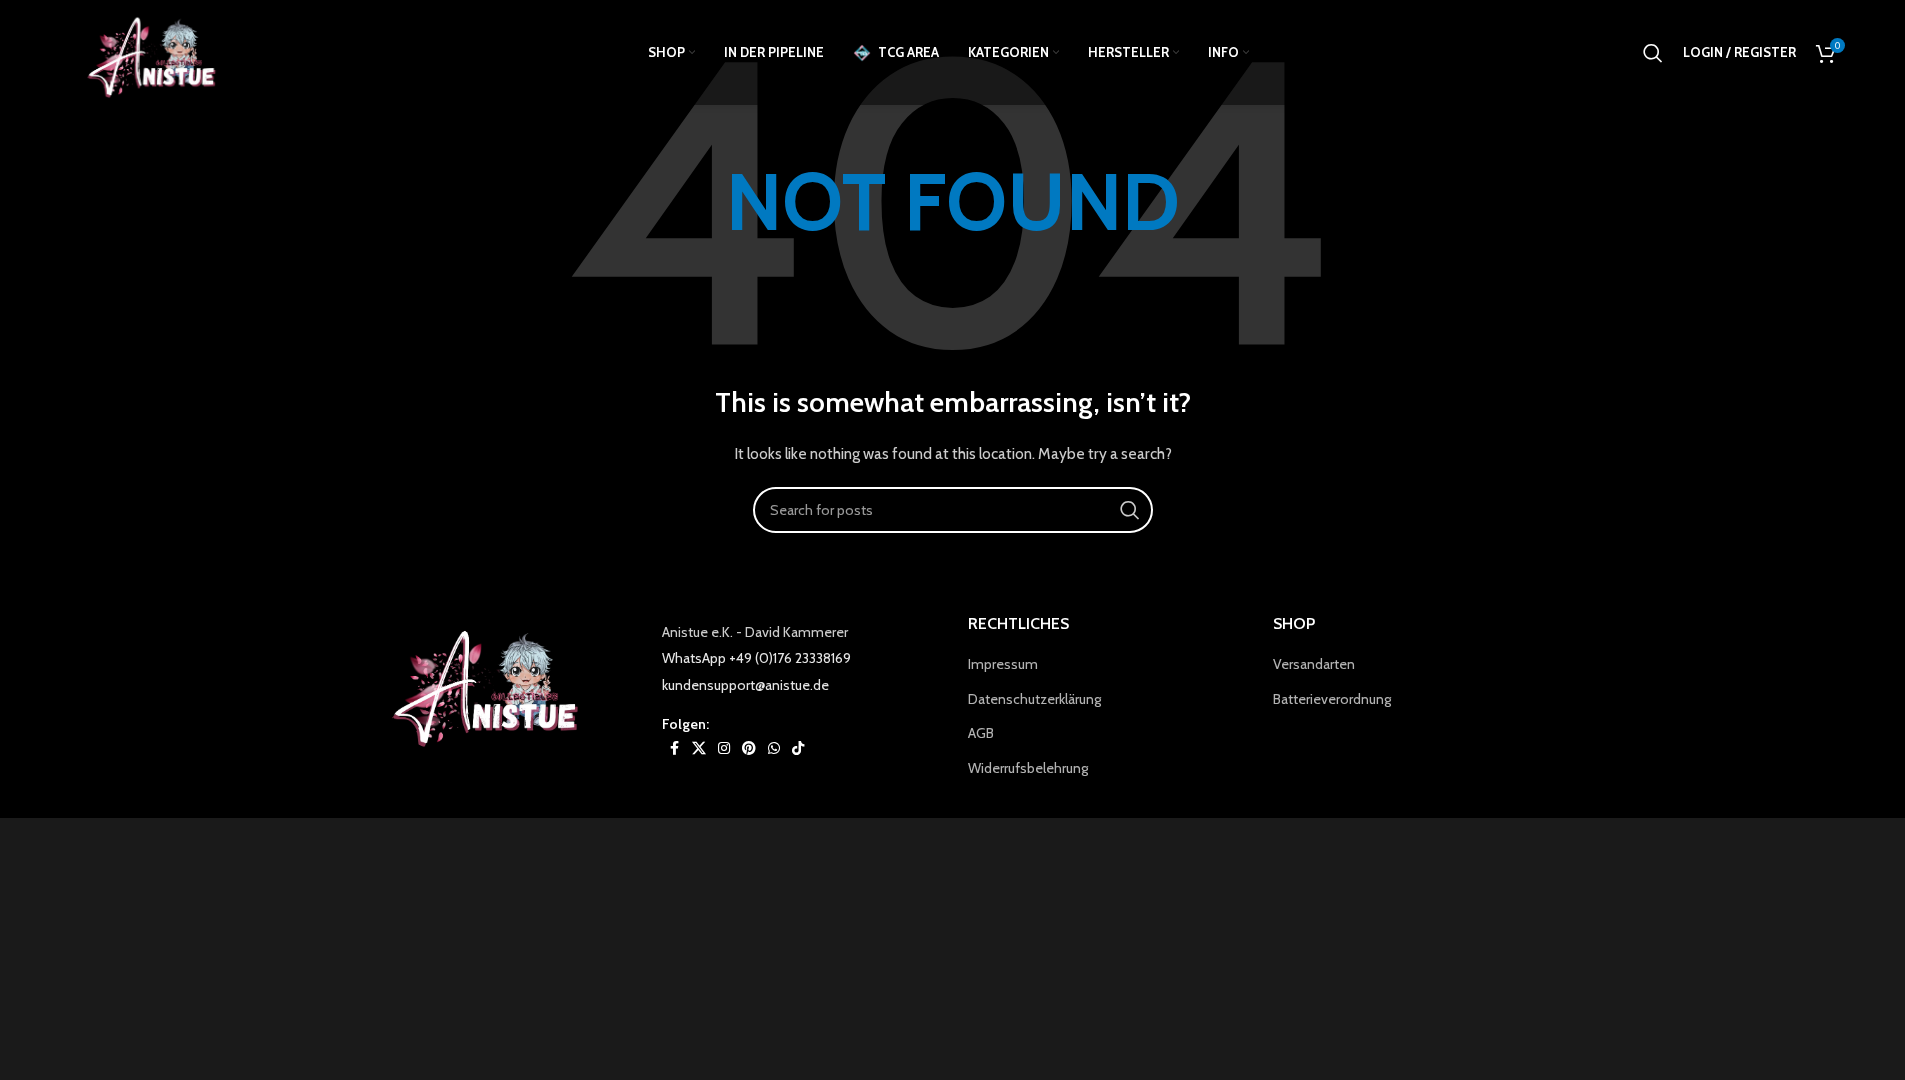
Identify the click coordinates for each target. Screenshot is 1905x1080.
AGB (981, 733)
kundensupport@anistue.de (745, 685)
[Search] (1653, 53)
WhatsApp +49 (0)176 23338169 (756, 658)
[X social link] (699, 748)
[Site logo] (158, 51)
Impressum (1003, 664)
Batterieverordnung (1332, 699)
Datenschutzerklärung (1034, 699)
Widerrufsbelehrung (1028, 768)
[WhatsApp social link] (774, 748)
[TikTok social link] (798, 748)
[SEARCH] (1130, 510)
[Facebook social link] (674, 748)
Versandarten (1314, 664)
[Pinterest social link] (749, 748)
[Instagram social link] (724, 748)
